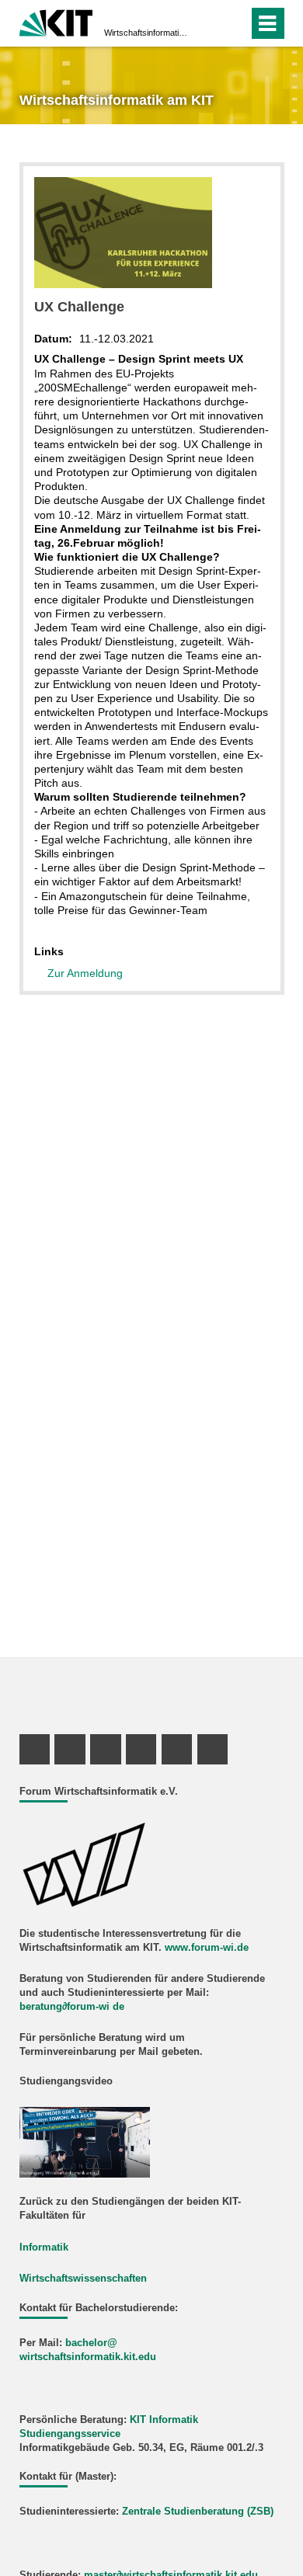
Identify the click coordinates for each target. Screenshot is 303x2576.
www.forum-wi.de (207, 1948)
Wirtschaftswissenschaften (83, 2279)
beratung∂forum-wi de (72, 2007)
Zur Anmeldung (85, 973)
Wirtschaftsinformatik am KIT (147, 33)
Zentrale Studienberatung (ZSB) (198, 2512)
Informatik (44, 2247)
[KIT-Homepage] (56, 21)
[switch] (233, 23)
